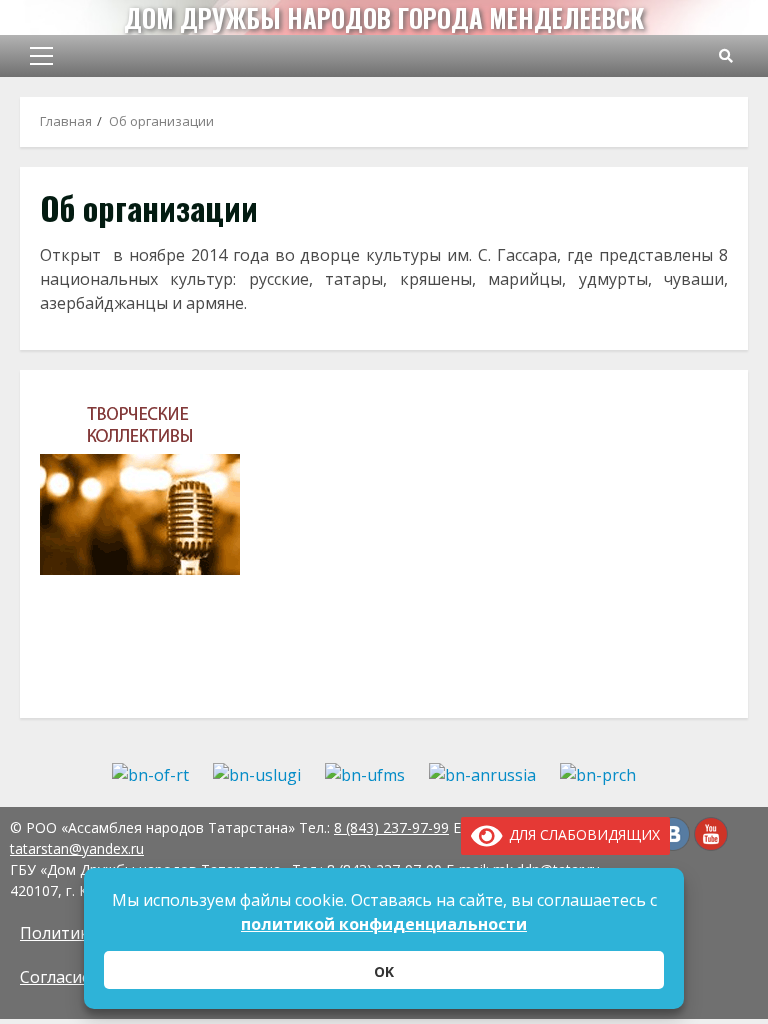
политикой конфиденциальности (384, 924)
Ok (384, 971)
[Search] (726, 56)
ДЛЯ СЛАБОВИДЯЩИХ (581, 834)
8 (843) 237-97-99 (391, 827)
